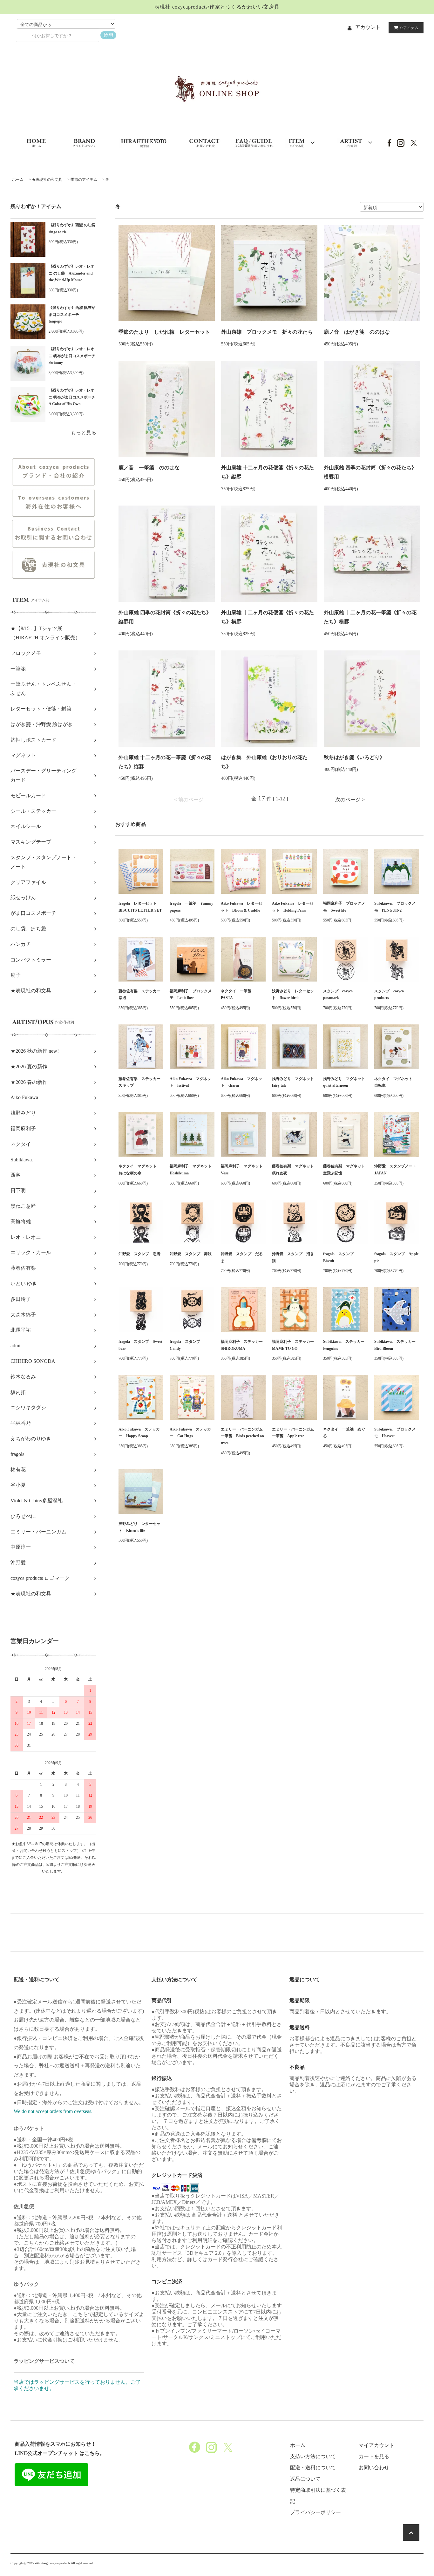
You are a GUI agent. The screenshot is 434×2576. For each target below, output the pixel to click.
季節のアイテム (84, 180)
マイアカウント (376, 2445)
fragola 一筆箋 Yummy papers (191, 907)
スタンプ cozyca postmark (338, 995)
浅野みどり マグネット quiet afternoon (346, 1082)
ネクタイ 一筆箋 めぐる (344, 1433)
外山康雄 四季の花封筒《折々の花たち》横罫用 (370, 472)
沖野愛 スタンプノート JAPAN (397, 1170)
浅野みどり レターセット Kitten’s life (139, 1527)
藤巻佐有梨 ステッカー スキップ (141, 1082)
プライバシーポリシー (315, 2512)
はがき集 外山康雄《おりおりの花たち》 (264, 762)
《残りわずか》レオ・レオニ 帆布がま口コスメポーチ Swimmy (72, 356)
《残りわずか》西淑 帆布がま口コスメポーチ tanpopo (72, 314)
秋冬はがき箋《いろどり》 (354, 757)
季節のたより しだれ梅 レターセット (164, 332)
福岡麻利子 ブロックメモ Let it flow (191, 995)
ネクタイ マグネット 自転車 (395, 1082)
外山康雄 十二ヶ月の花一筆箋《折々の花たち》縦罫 (165, 762)
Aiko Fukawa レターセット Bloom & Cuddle (241, 907)
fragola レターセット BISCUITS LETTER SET (140, 907)
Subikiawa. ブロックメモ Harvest (395, 1433)
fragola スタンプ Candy (187, 1345)
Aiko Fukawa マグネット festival (190, 1082)
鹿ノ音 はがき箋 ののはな (357, 332)
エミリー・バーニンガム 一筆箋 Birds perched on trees (243, 1436)
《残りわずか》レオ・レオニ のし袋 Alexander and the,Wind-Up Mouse (71, 273)
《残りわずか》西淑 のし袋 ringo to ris (72, 228)
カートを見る (374, 2456)
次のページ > (350, 800)
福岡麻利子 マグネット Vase (243, 1170)
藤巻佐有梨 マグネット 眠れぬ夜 (294, 1170)
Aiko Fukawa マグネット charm (241, 1082)
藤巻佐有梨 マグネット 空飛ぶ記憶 (346, 1170)
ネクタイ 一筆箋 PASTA (238, 995)
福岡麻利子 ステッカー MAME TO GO (294, 1345)
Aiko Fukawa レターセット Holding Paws (293, 907)
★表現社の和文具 (47, 180)
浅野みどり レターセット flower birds (293, 995)
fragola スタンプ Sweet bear (140, 1345)
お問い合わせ (374, 2467)
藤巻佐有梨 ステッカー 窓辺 (141, 995)
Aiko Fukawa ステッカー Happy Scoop (139, 1433)
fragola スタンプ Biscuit (340, 1257)
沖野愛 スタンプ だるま (242, 1257)
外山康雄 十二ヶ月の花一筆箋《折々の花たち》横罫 (370, 617)
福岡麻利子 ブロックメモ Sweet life (344, 907)
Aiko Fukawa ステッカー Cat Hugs (190, 1433)
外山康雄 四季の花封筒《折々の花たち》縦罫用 (165, 617)
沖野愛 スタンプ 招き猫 (293, 1257)
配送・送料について (313, 2467)
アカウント (368, 27)
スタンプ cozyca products (389, 995)
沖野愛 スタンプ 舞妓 (191, 1254)
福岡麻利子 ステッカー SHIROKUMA (243, 1345)
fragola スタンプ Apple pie (396, 1257)
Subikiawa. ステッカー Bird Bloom (397, 1345)
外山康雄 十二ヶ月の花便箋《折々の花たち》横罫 (268, 617)
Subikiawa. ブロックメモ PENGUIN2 (395, 907)
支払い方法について (313, 2456)
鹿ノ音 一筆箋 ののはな (149, 468)
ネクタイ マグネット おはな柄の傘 (139, 1170)
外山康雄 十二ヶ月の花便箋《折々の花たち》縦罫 (268, 472)
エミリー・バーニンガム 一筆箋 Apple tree (294, 1433)
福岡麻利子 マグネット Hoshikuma (192, 1170)
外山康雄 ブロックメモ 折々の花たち (267, 332)
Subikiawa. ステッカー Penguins (346, 1345)
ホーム (18, 180)
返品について (305, 2479)
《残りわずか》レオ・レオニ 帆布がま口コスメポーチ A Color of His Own (72, 397)
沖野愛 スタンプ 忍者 (139, 1254)
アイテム (409, 28)
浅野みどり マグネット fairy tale (294, 1082)
